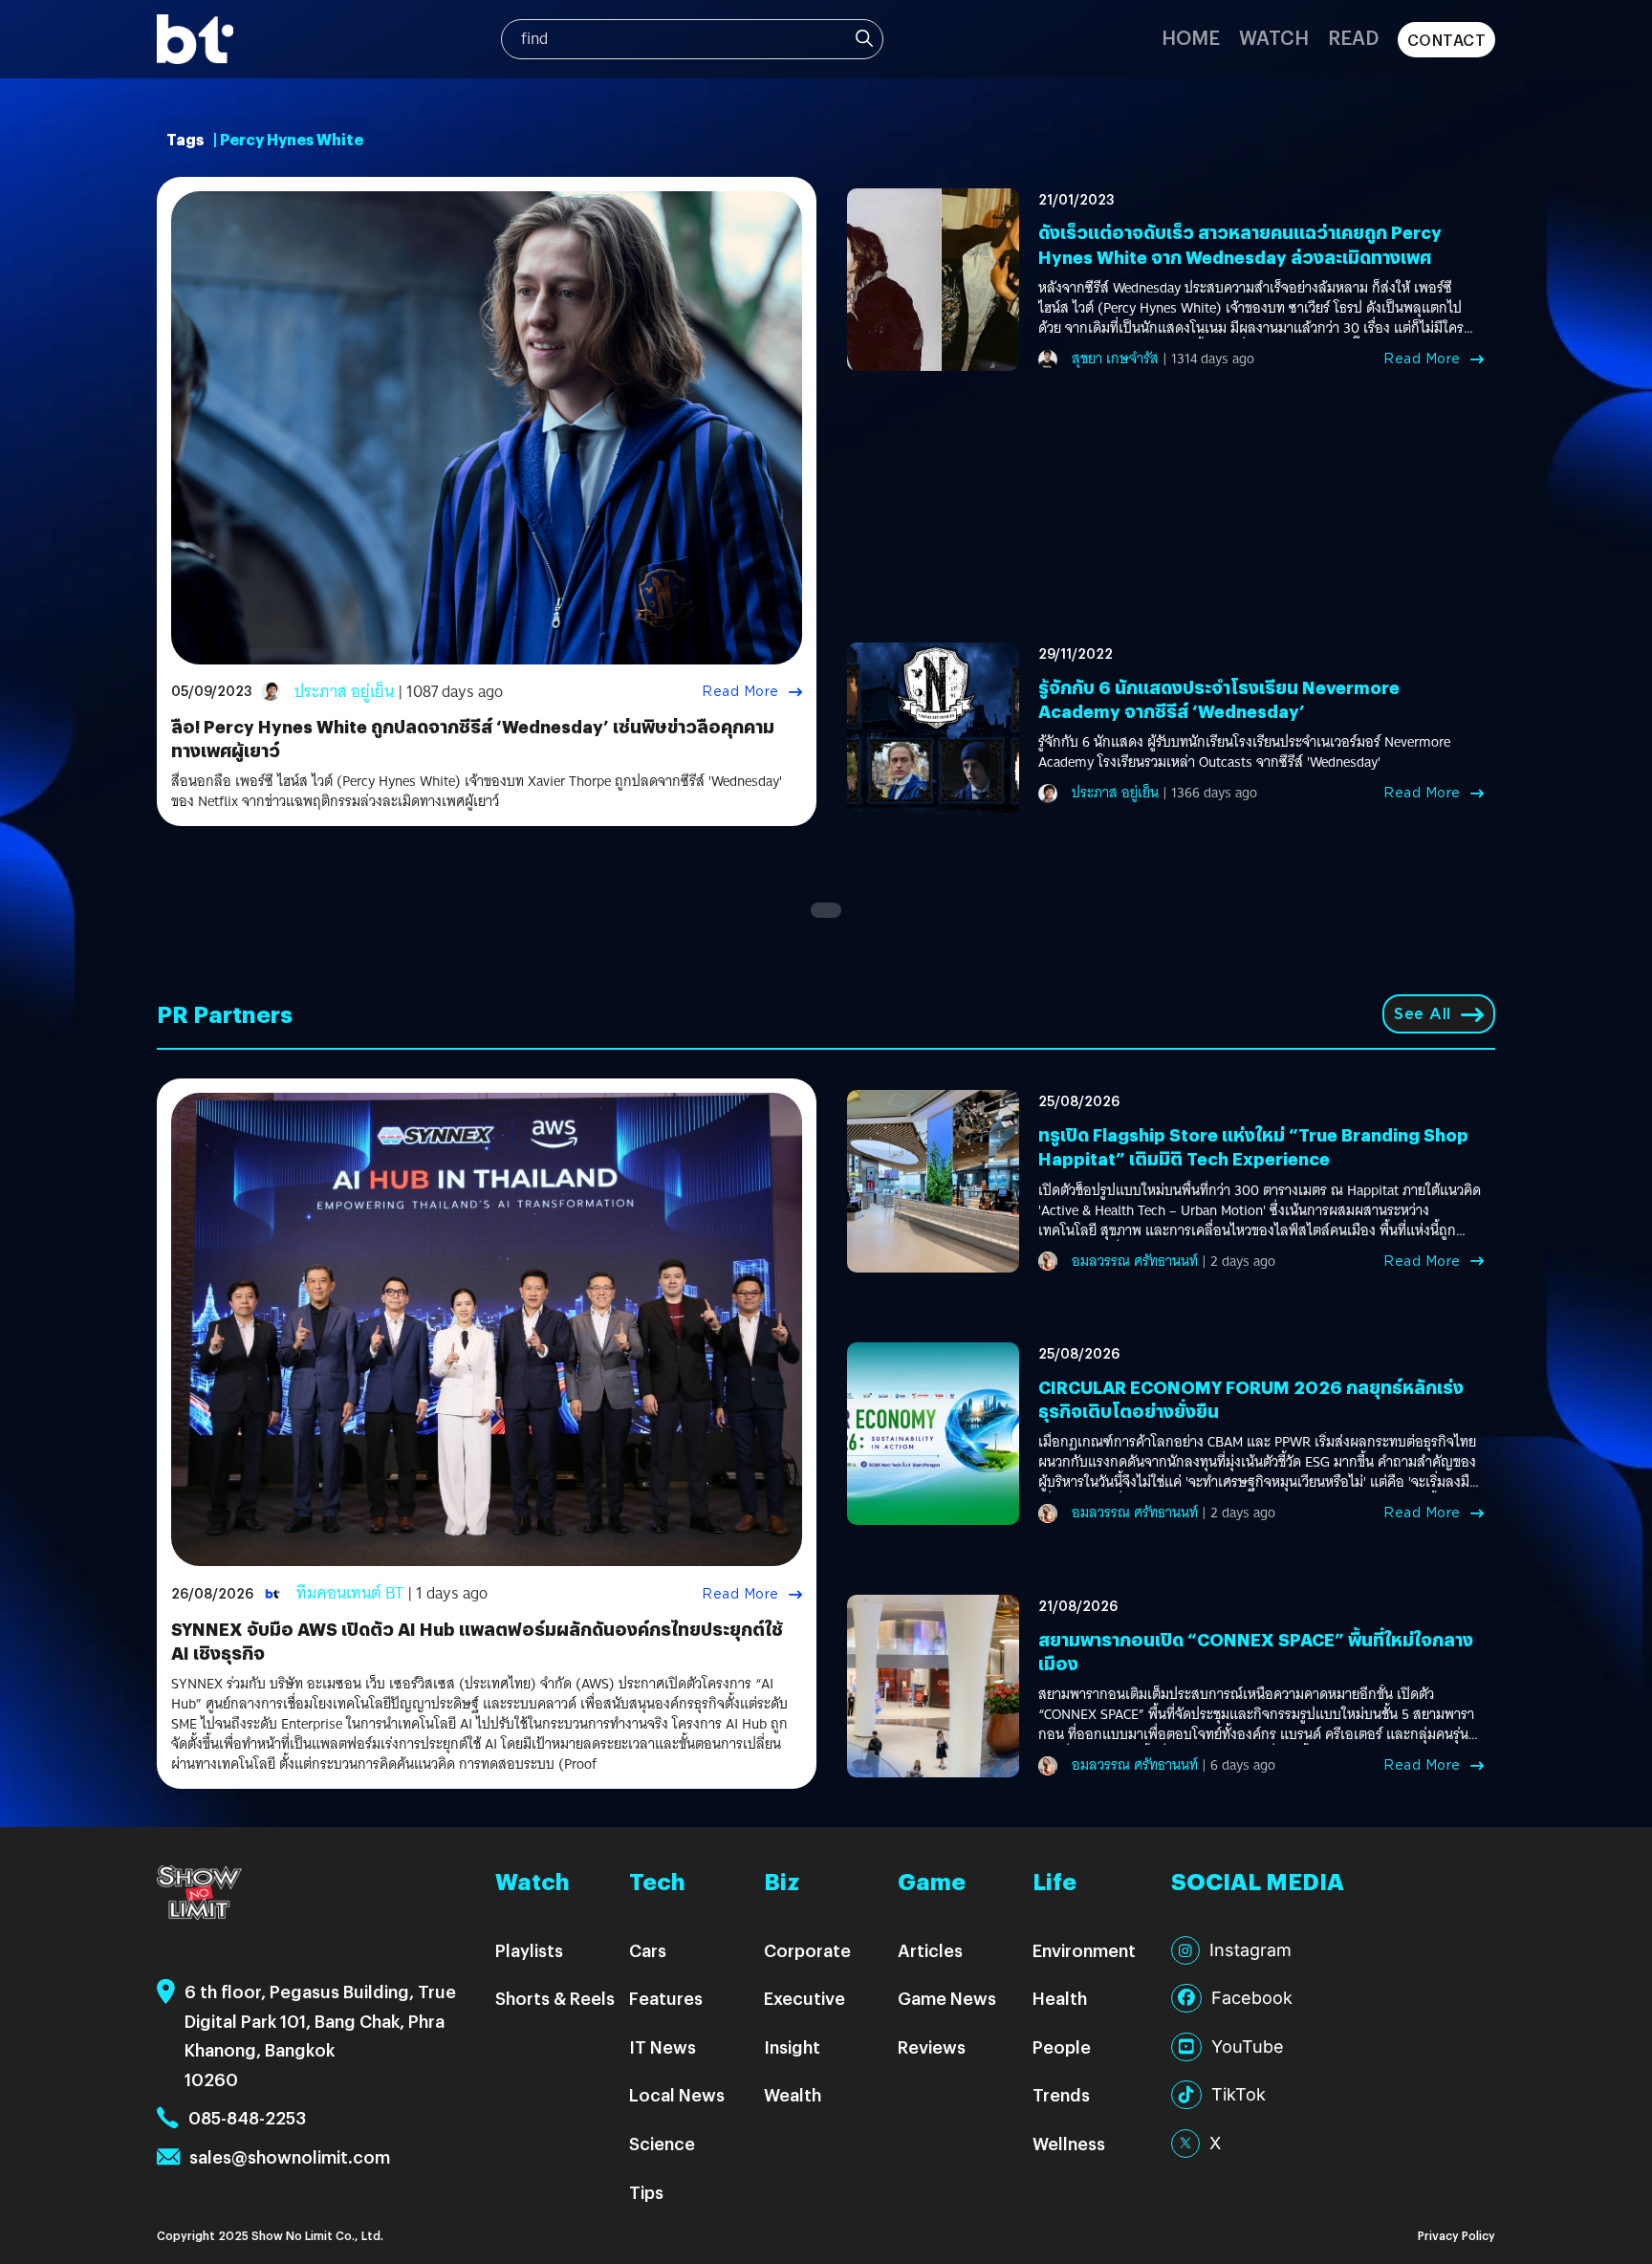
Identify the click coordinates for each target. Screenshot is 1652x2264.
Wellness (1069, 2143)
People (1062, 2046)
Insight (792, 2046)
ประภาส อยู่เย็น (344, 692)
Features (666, 1998)
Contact (1447, 40)
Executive (804, 1998)
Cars (648, 1950)
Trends (1061, 2094)
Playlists (529, 1950)
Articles (930, 1950)
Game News (947, 1998)
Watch (1274, 37)
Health (1060, 1998)
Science (662, 2143)
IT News (663, 2046)
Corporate (807, 1950)
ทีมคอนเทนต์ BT (350, 1593)
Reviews (932, 2046)
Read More (740, 691)
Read (1353, 37)
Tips (646, 2192)
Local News (677, 2094)
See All (1423, 1014)
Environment (1084, 1950)
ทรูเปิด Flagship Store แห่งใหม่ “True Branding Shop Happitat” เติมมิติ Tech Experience (1253, 1146)
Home (1191, 37)
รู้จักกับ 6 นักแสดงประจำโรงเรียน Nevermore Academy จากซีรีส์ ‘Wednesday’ (1219, 699)
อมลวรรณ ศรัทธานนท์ (1135, 1261)
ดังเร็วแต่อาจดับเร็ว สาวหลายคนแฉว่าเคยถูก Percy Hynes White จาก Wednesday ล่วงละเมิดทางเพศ (1240, 244)
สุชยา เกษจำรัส (1115, 359)
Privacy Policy (1456, 2235)
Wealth (793, 2094)
